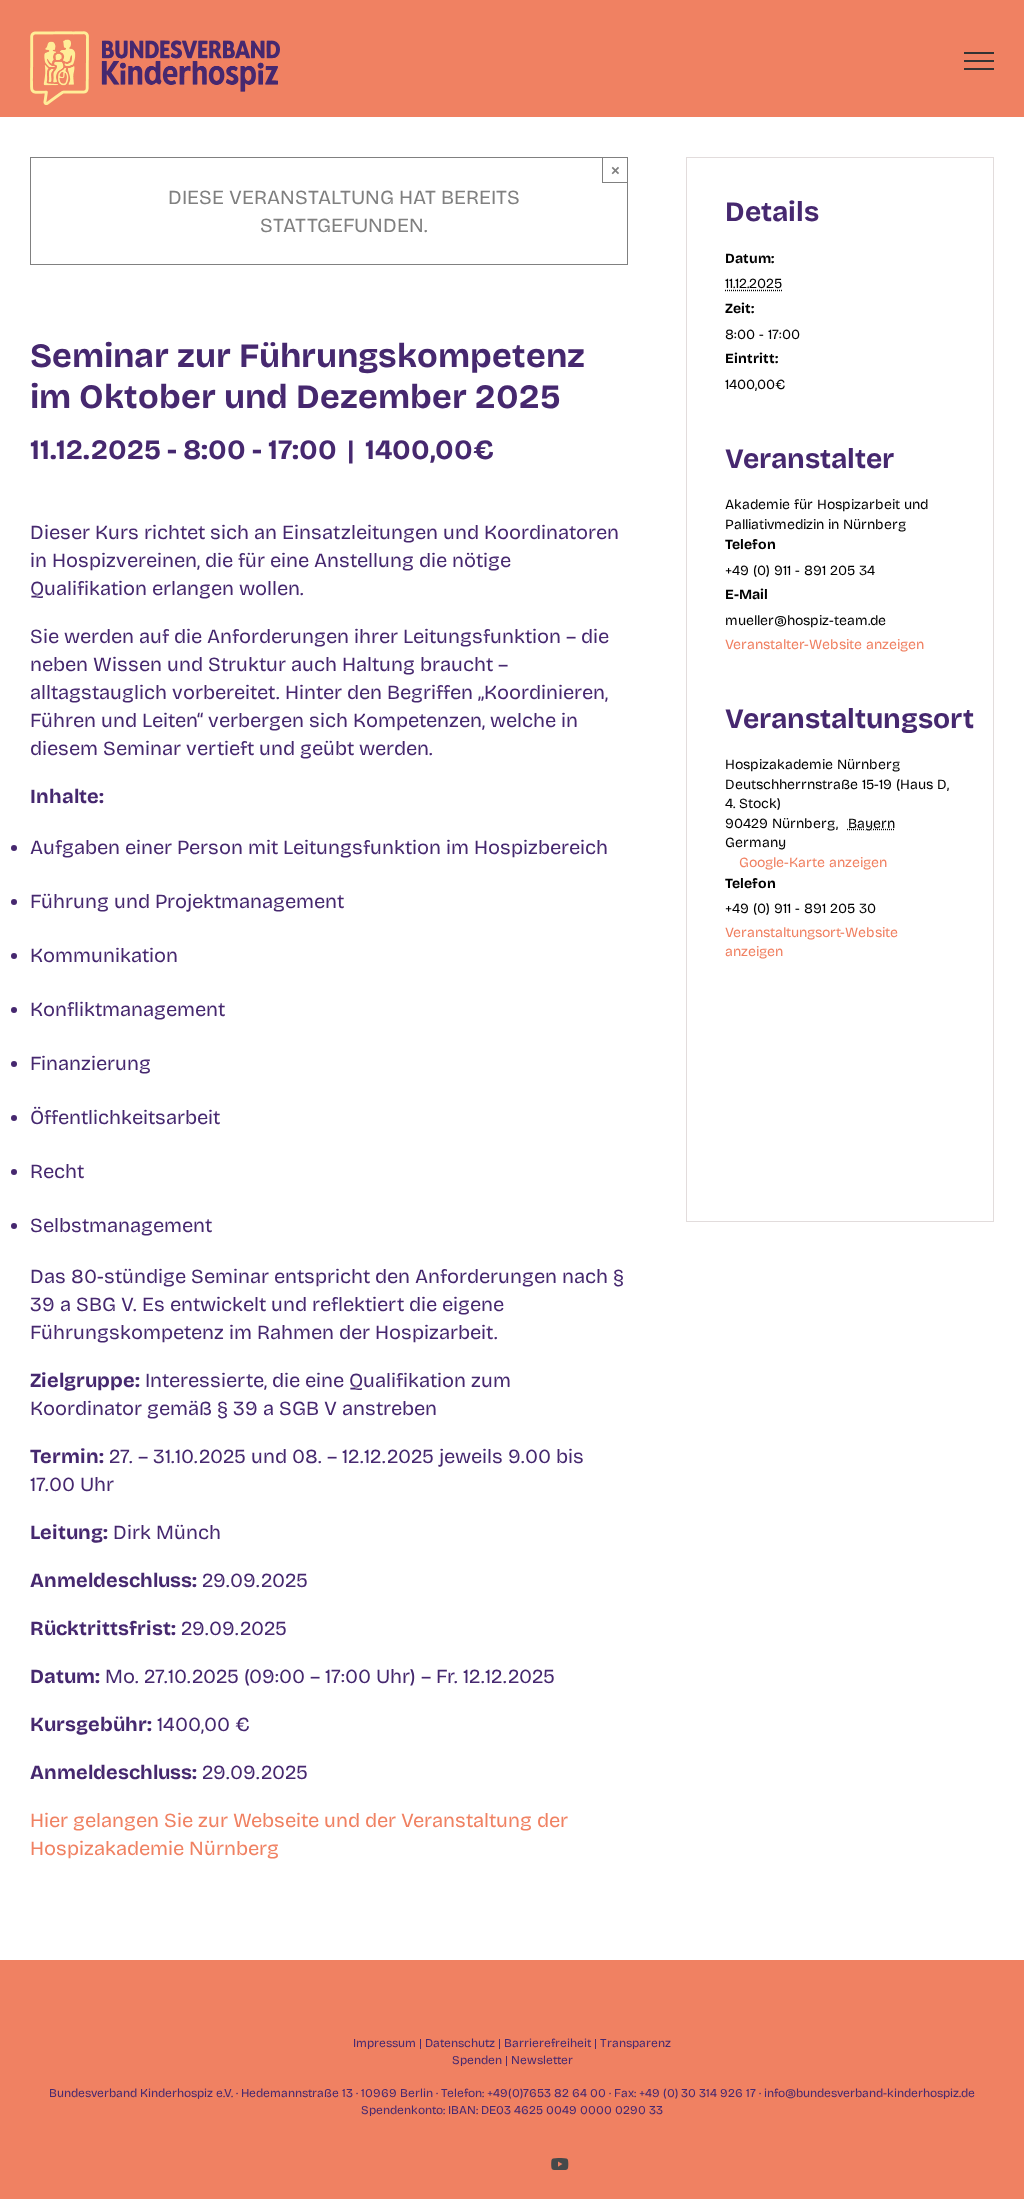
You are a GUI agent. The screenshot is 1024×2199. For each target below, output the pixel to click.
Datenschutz (460, 2043)
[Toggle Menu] (979, 61)
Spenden (477, 2060)
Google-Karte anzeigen (813, 862)
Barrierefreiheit (547, 2043)
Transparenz (635, 2043)
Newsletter (542, 2060)
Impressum (384, 2043)
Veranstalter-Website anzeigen (824, 644)
